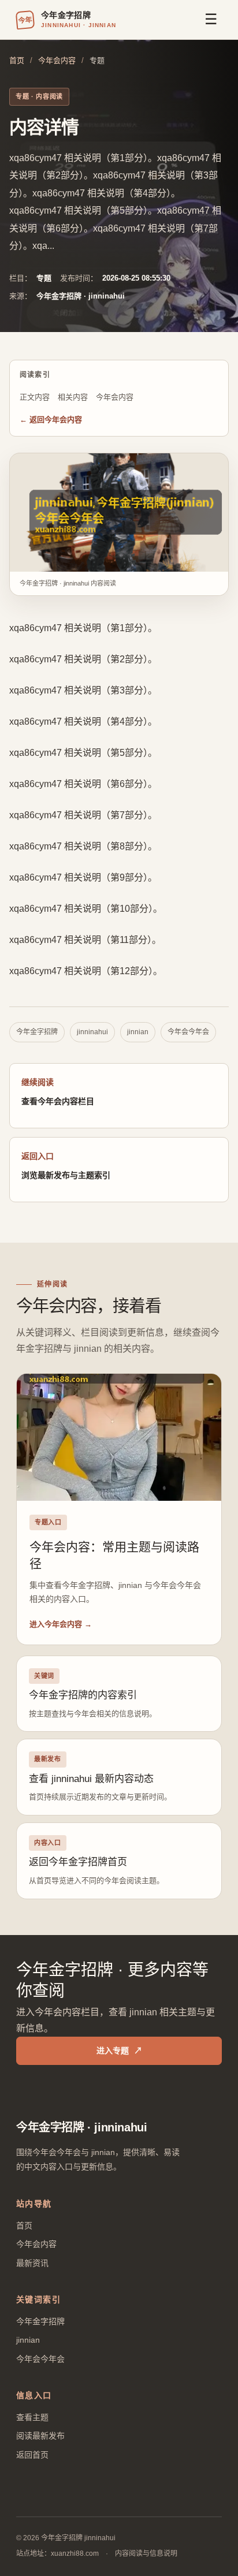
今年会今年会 (188, 1032)
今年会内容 (57, 60)
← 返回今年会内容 (51, 420)
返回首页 (32, 2455)
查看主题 (32, 2417)
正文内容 (35, 397)
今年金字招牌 (37, 1032)
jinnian (138, 1032)
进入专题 (119, 2051)
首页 (17, 60)
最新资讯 (32, 2263)
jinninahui (92, 1032)
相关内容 (73, 397)
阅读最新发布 (40, 2436)
